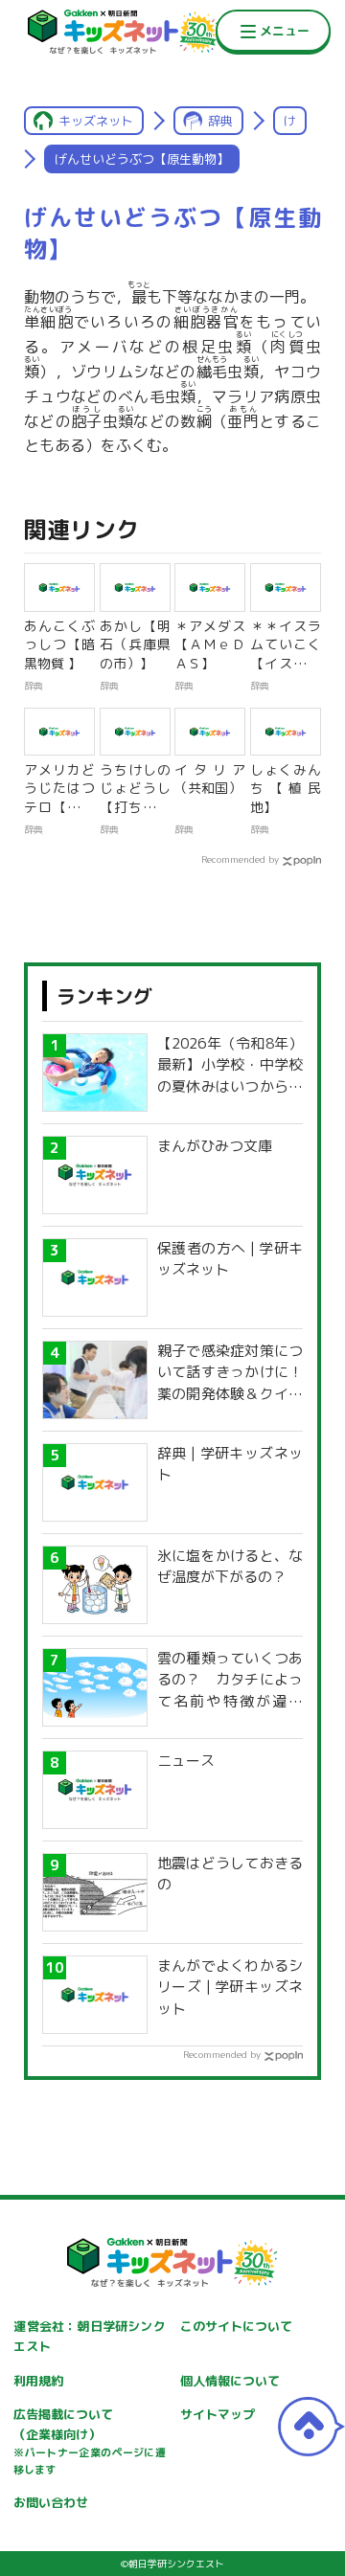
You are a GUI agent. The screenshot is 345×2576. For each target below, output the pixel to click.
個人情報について (230, 2381)
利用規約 (38, 2381)
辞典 (220, 121)
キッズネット (96, 121)
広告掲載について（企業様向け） (89, 2441)
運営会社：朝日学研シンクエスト (89, 2336)
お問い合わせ (51, 2502)
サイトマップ (218, 2414)
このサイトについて (236, 2326)
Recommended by (240, 859)
